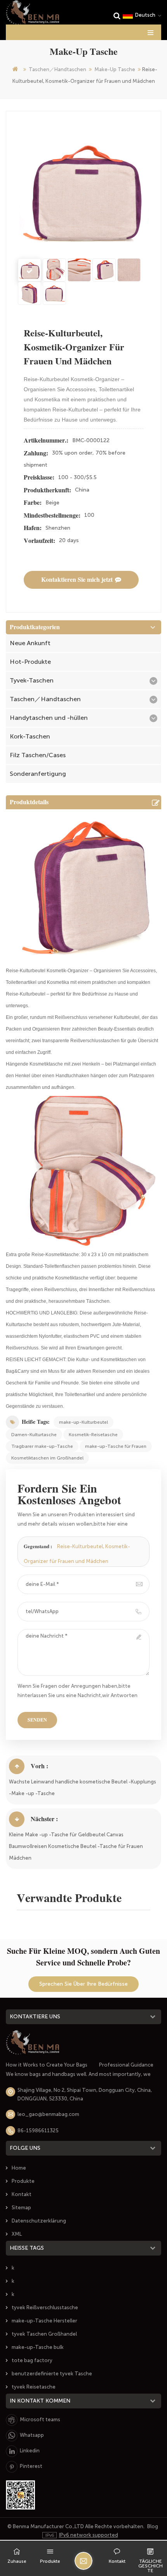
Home (19, 2168)
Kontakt (22, 2194)
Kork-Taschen (30, 736)
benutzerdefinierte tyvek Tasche (52, 2374)
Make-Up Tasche (115, 69)
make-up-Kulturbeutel (83, 1422)
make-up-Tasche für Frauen (116, 1446)
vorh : (39, 1766)
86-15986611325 (38, 2131)
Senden (37, 1720)
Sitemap (21, 2208)
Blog (153, 2526)
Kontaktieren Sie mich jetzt (77, 580)
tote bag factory (32, 2360)
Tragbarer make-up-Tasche (42, 1446)
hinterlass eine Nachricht (83, 2561)
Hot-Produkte (30, 662)
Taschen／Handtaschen (57, 69)
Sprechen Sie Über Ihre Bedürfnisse (83, 1984)
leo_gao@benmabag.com (48, 2114)
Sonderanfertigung (38, 774)
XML (17, 2234)
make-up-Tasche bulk (38, 2347)
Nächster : (44, 1819)
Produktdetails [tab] (29, 802)
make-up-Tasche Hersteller (44, 2321)
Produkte (23, 2181)
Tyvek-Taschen (32, 680)
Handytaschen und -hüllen (49, 718)
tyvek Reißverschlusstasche (45, 2307)
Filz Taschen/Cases (38, 755)
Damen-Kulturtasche (34, 1435)
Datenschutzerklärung (39, 2221)
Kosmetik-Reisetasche (93, 1435)
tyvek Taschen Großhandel (44, 2334)
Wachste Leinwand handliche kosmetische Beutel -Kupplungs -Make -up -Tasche (83, 1788)
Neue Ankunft (30, 643)
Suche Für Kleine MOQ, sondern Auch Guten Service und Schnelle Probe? (83, 1957)
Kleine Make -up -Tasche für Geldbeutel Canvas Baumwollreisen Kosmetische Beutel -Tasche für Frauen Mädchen (76, 1846)
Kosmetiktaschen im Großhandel (47, 1458)
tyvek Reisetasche (34, 2387)
